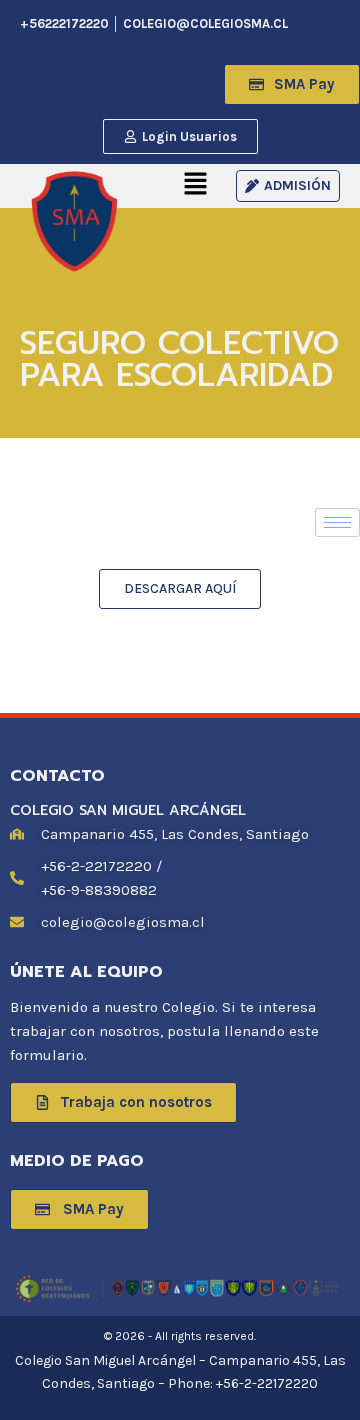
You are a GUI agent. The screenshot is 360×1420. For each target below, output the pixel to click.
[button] (303, 26)
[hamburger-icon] (337, 522)
